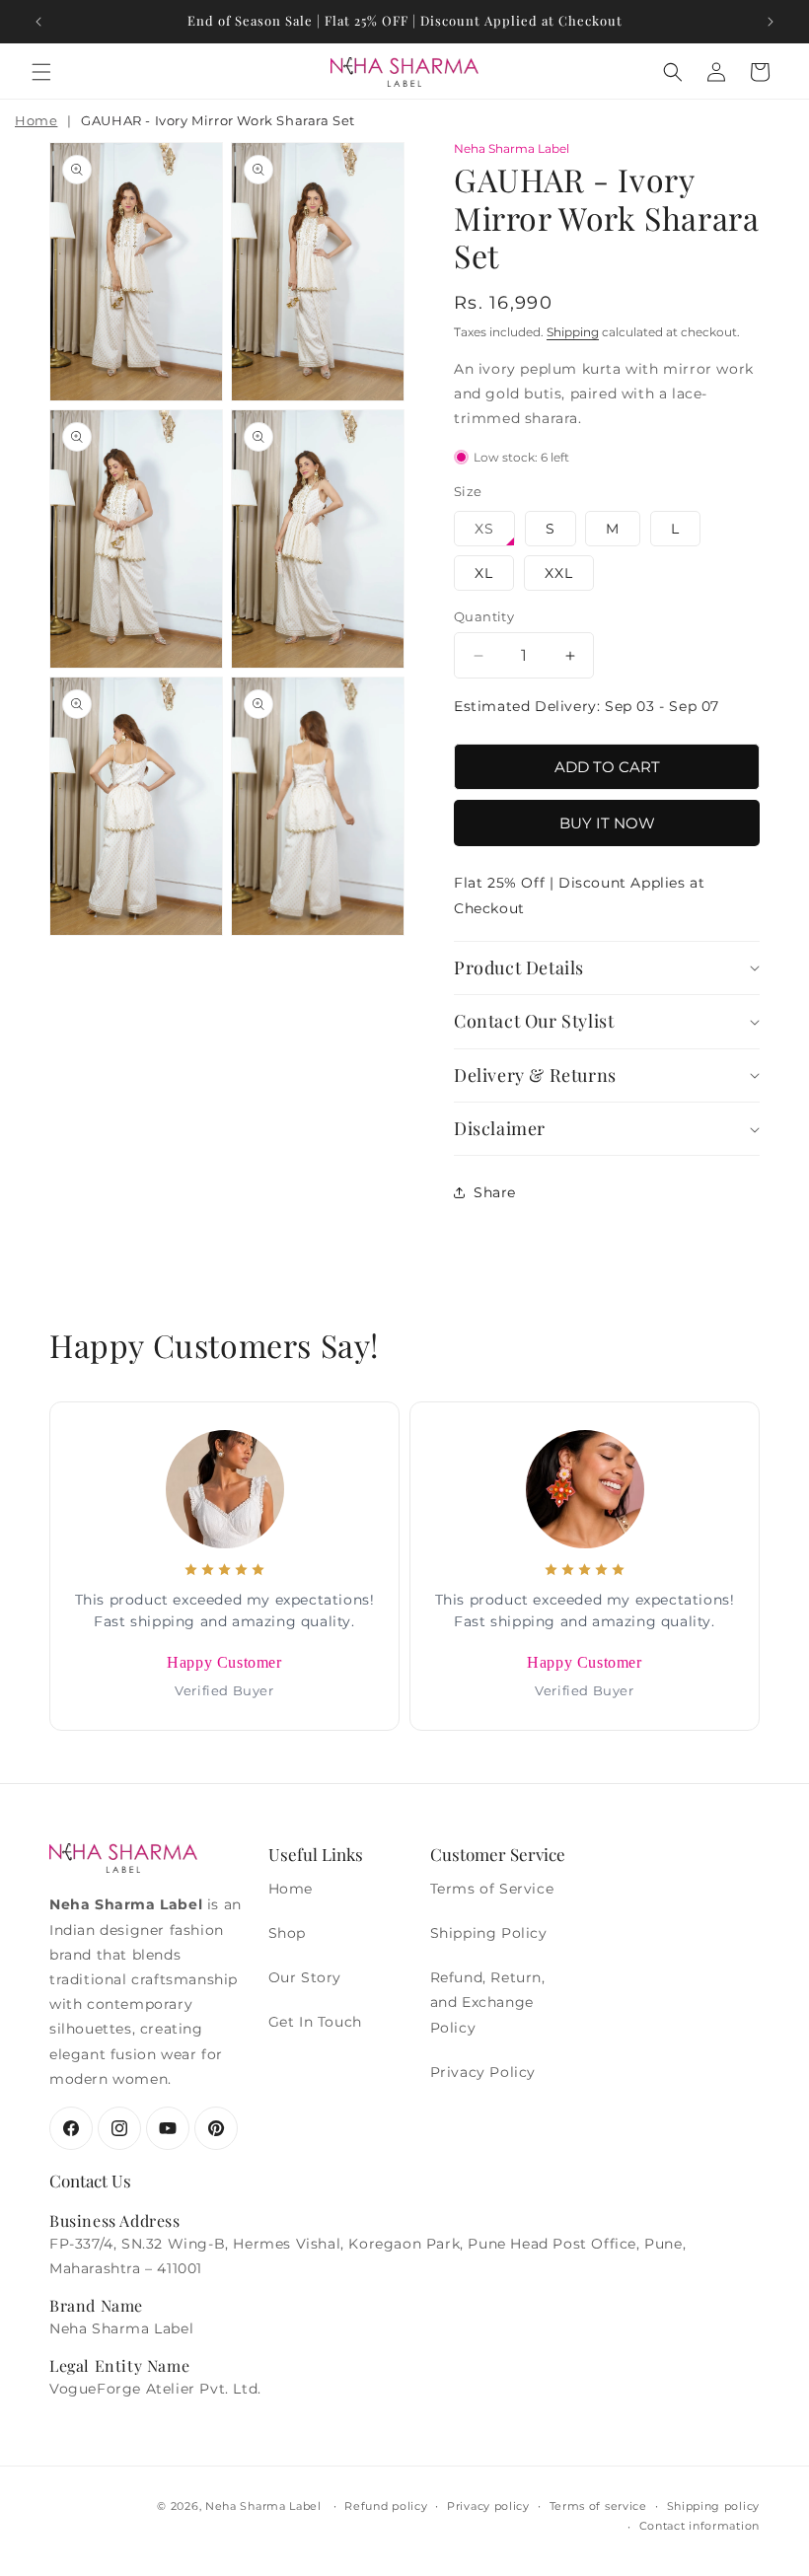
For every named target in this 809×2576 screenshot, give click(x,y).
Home (36, 120)
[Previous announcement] (38, 22)
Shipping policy (714, 2506)
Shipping (573, 332)
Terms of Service (492, 1889)
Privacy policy (488, 2506)
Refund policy (386, 2506)
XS (484, 529)
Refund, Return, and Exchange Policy (488, 2002)
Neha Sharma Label (263, 2506)
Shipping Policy (489, 1933)
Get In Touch (315, 2022)
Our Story (305, 1977)
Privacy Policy (483, 2072)
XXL (559, 573)
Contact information (699, 2526)
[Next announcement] (771, 22)
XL (484, 573)
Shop (287, 1933)
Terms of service (598, 2506)
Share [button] (495, 1192)
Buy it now (607, 823)
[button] (41, 72)
